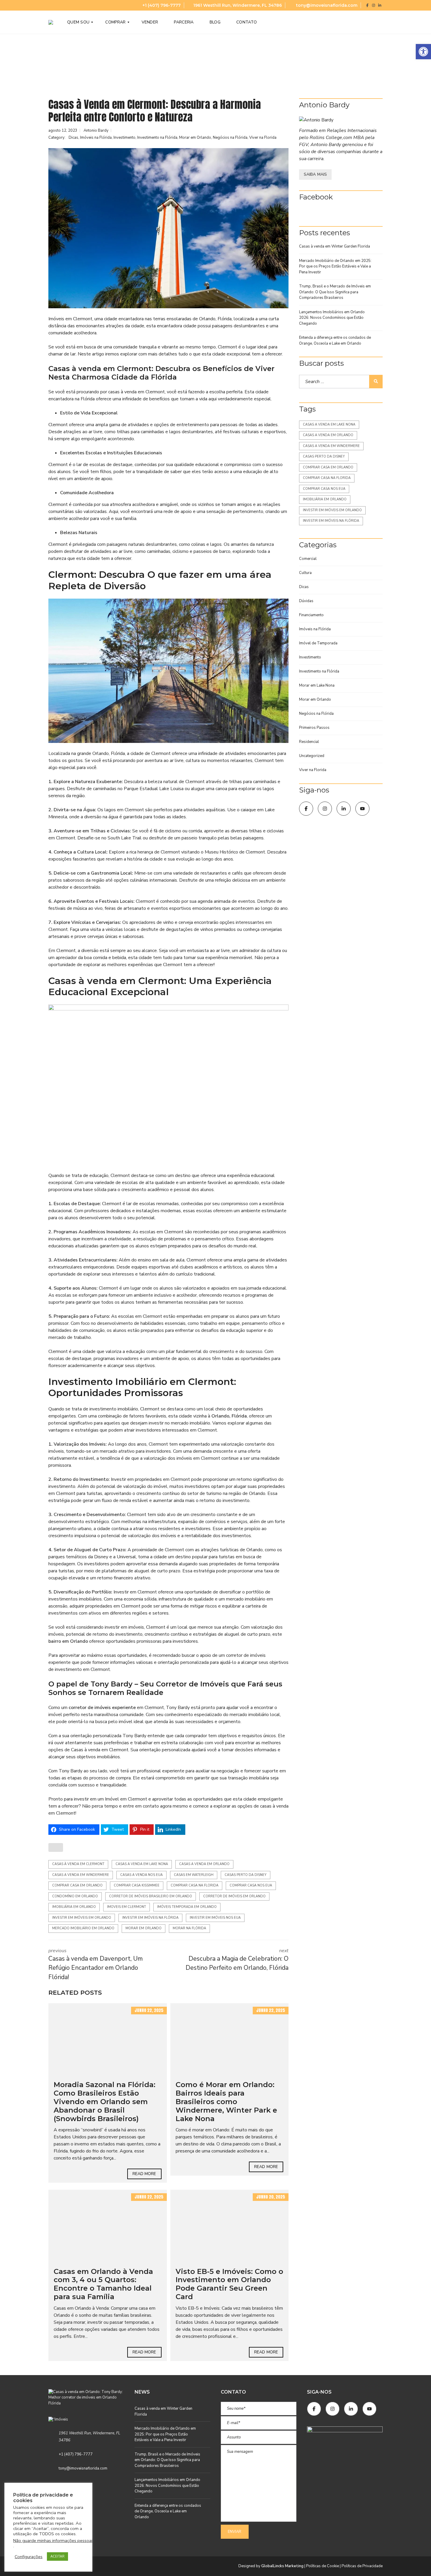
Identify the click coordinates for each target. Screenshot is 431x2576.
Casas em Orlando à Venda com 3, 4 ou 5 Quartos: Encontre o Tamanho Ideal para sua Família (103, 2284)
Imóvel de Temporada (318, 643)
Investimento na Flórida (157, 138)
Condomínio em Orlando (75, 1896)
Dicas (73, 138)
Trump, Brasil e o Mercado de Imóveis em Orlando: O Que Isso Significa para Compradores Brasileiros (335, 292)
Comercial (308, 559)
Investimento (124, 138)
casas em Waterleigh (194, 1875)
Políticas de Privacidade (362, 2566)
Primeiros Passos (314, 728)
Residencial (309, 742)
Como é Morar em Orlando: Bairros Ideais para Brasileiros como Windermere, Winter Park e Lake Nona (226, 2101)
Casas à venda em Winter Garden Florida (335, 246)
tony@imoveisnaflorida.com (326, 5)
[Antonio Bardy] (341, 120)
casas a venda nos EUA (141, 1875)
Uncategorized (312, 756)
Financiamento (311, 615)
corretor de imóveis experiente (102, 1708)
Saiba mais (315, 174)
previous (96, 1964)
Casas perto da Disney (246, 1875)
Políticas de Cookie (323, 2566)
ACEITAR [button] (57, 2556)
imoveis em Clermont (127, 1907)
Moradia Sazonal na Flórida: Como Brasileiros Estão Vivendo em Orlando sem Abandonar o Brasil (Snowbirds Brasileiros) (105, 2101)
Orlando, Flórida (229, 1416)
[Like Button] (56, 1847)
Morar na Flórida (189, 1928)
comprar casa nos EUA (251, 1885)
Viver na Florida (263, 138)
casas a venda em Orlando (204, 1864)
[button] (423, 52)
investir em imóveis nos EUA (215, 1918)
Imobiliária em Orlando (74, 1907)
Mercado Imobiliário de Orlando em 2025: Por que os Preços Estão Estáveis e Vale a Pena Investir (335, 266)
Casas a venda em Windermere (81, 1875)
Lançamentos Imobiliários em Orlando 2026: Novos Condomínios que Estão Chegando (332, 318)
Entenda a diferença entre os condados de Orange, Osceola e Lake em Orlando (335, 341)
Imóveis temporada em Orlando (187, 1907)
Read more (144, 2174)
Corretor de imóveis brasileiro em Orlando (151, 1896)
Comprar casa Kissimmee (137, 1885)
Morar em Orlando (195, 138)
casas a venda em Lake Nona (142, 1864)
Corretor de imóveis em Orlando (234, 1896)
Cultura (305, 573)
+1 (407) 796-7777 (161, 5)
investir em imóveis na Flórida (150, 1918)
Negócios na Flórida (230, 138)
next (237, 1960)
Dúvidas (306, 601)
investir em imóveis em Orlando (82, 1918)
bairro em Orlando (68, 1641)
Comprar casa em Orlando (77, 1885)
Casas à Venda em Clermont (78, 1864)
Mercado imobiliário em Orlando (83, 1928)
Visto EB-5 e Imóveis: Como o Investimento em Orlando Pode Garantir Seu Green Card (229, 2284)
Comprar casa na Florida (195, 1885)
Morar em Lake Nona (317, 685)
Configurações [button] (29, 2557)
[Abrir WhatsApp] (416, 2561)
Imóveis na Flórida (96, 138)
